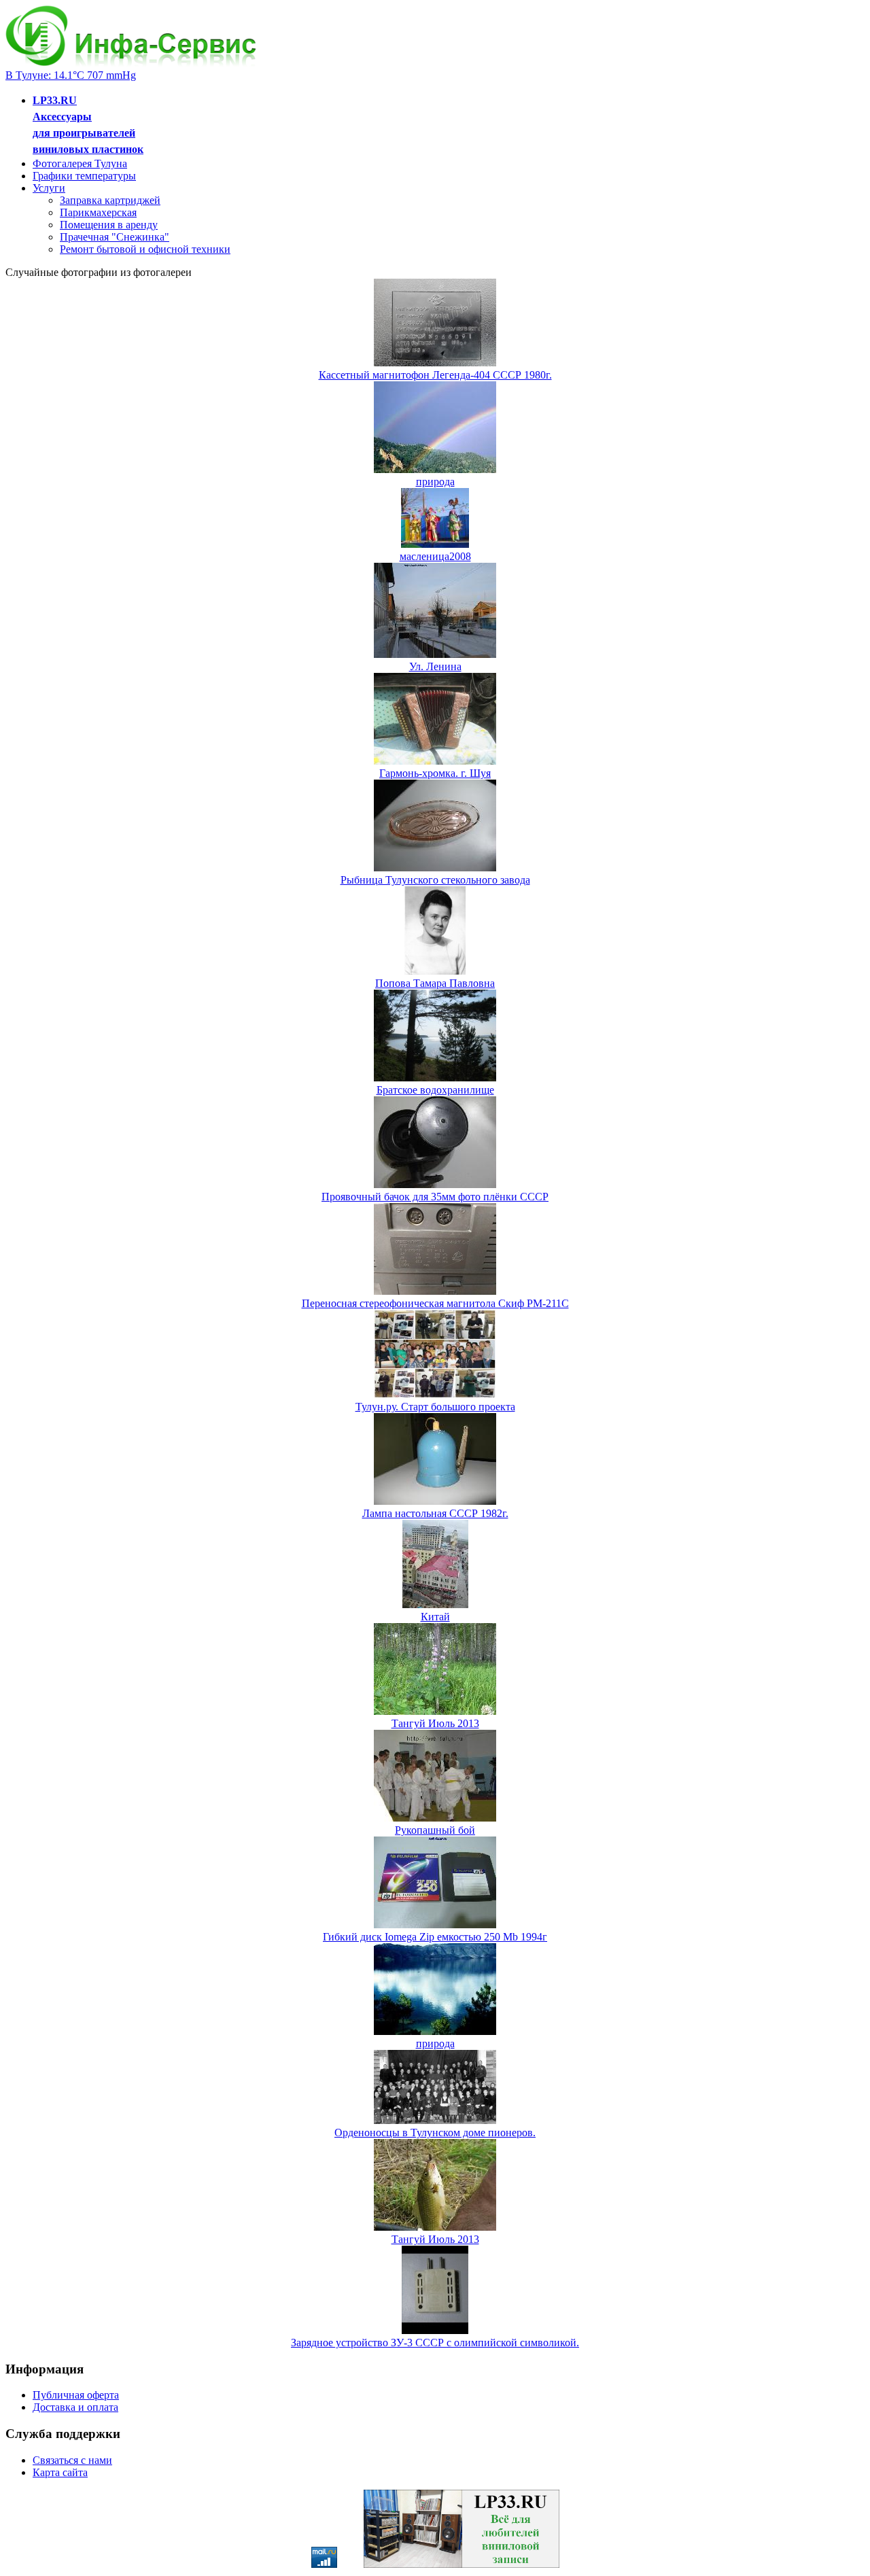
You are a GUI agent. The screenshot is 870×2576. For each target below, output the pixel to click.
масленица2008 (435, 556)
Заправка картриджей (110, 200)
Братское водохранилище (435, 1090)
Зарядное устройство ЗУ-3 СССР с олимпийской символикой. (435, 2343)
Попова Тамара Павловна (435, 983)
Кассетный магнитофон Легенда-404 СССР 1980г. (435, 375)
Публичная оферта (76, 2395)
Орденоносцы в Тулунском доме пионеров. (435, 2133)
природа (435, 482)
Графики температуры (84, 176)
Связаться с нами (72, 2460)
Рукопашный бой (435, 1830)
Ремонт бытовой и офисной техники (145, 249)
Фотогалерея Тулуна (80, 163)
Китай (435, 1617)
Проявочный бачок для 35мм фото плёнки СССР (435, 1197)
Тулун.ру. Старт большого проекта (435, 1407)
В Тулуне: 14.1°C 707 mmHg (71, 75)
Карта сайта (60, 2472)
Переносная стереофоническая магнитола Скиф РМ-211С (435, 1303)
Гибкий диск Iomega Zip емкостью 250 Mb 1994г (435, 1937)
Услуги (49, 188)
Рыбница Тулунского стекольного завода (435, 880)
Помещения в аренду (109, 225)
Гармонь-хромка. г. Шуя (435, 773)
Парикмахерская (98, 212)
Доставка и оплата (75, 2407)
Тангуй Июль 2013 (435, 1723)
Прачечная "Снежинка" (115, 237)
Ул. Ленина (435, 666)
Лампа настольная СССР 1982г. (435, 1513)
